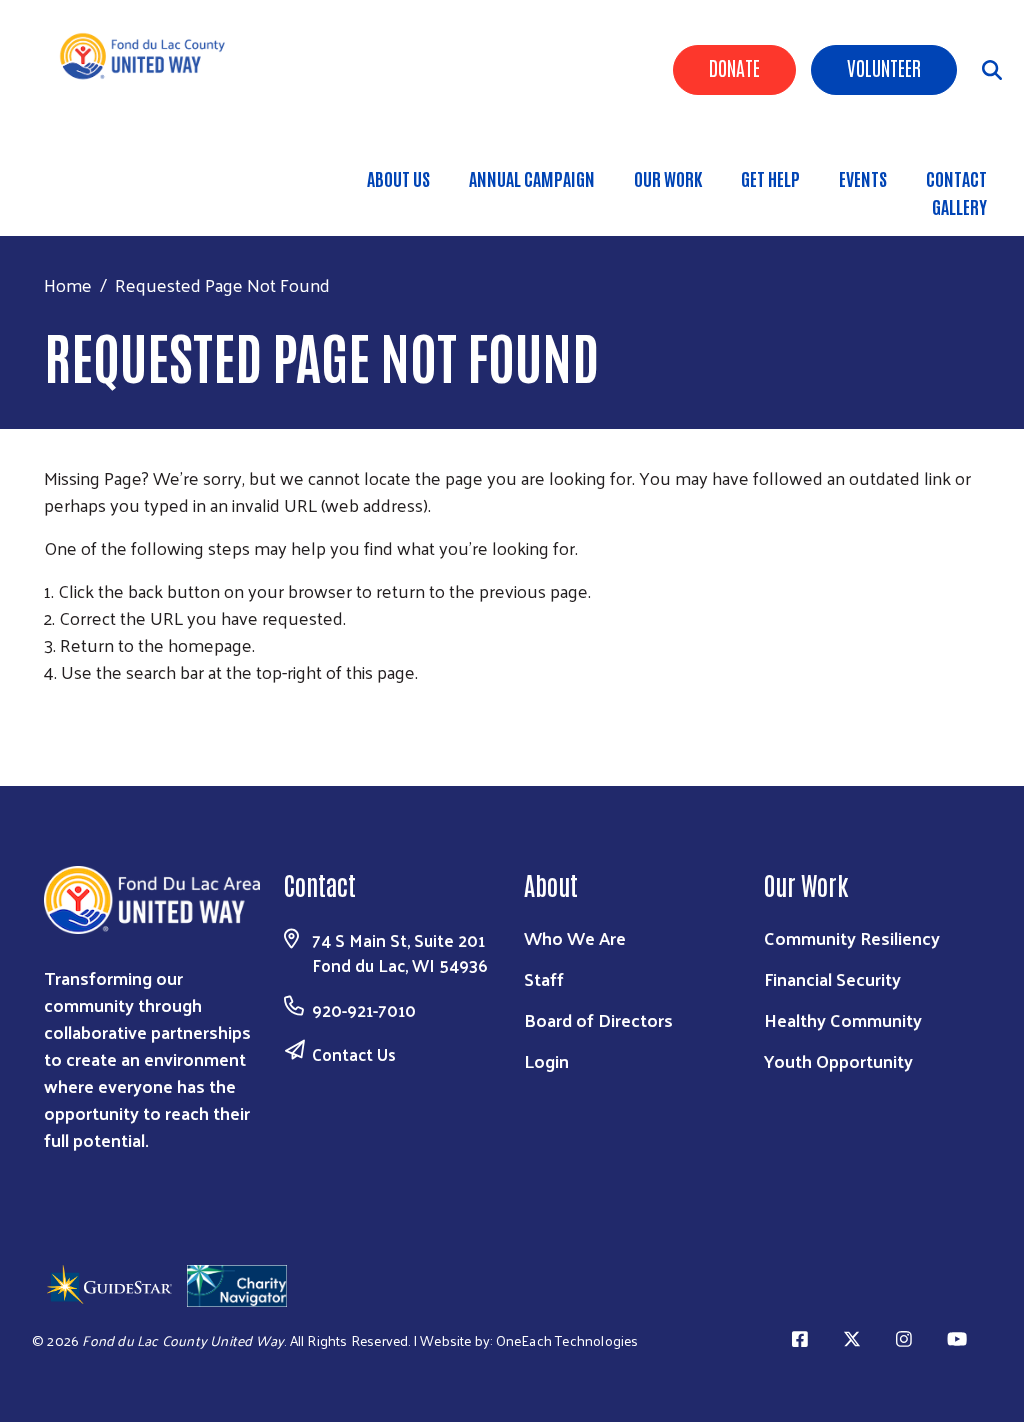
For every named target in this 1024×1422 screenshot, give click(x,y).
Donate (734, 67)
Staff (544, 978)
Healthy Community (843, 1019)
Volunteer (884, 67)
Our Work (668, 178)
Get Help (770, 178)
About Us (398, 178)
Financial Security (832, 978)
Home (68, 284)
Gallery (959, 206)
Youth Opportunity (838, 1060)
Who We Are (575, 937)
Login (546, 1060)
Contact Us (354, 1054)
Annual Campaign (532, 178)
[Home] (150, 56)
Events (863, 178)
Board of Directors (598, 1019)
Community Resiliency (852, 937)
